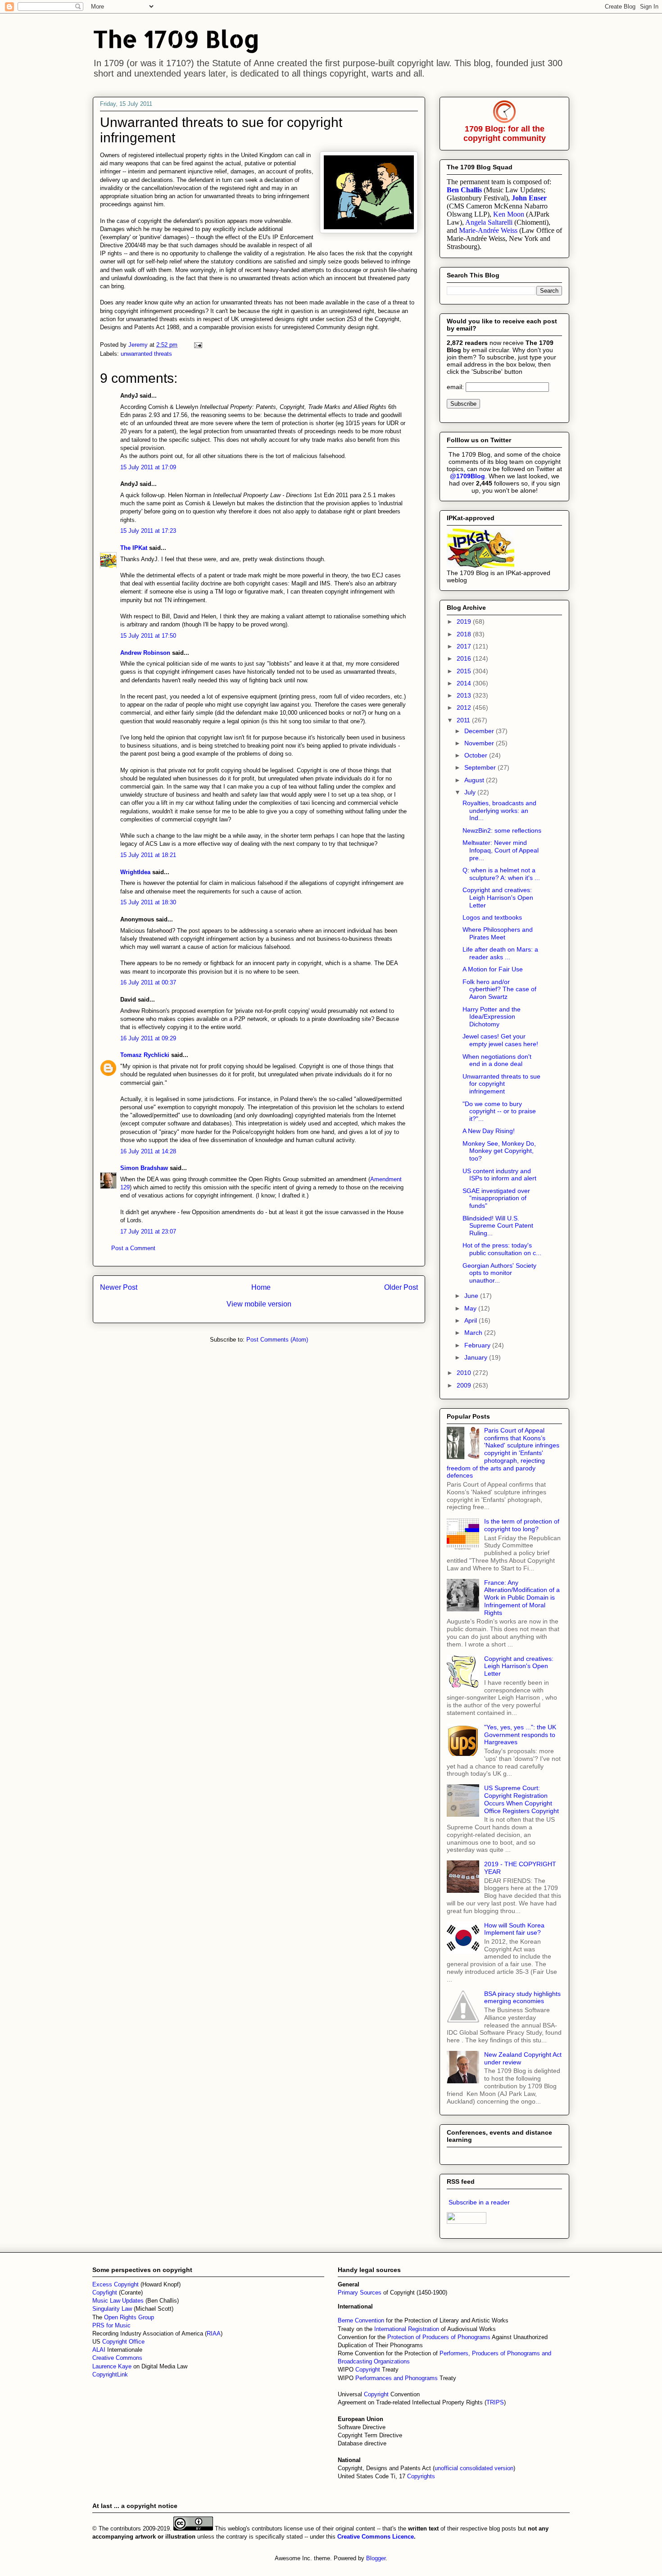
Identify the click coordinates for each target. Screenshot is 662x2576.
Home (261, 1287)
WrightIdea (135, 872)
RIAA (214, 2333)
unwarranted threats (146, 354)
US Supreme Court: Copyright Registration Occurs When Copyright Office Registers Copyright (521, 1799)
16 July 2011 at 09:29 (148, 1038)
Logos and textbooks (492, 917)
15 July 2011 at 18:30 (148, 902)
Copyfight (106, 2293)
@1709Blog (467, 476)
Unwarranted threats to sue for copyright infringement (501, 1084)
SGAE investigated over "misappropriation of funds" (496, 1198)
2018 (465, 634)
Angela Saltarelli (489, 222)
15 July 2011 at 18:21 (148, 855)
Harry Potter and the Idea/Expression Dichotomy (492, 1017)
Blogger (376, 2558)
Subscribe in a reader (479, 2202)
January (477, 1357)
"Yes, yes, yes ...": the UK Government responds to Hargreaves (520, 1735)
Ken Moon (509, 214)
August (475, 780)
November (480, 743)
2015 (465, 671)
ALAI (100, 2350)
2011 (464, 720)
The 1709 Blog (176, 39)
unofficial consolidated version (474, 2468)
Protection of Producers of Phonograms (439, 2337)
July (471, 792)
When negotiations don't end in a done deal (497, 1060)
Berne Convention (361, 2320)
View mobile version (259, 1304)
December (480, 731)
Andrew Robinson (145, 653)
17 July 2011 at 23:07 (148, 1231)
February (478, 1345)
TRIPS (495, 2402)
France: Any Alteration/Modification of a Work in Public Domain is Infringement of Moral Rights (522, 1598)
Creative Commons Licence (376, 2537)
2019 (465, 621)
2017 (465, 646)
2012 (465, 707)
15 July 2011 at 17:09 (148, 467)
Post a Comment (133, 1248)
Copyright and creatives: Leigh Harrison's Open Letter (498, 898)
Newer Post (119, 1287)
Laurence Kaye (112, 2366)
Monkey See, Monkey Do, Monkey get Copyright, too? (499, 1151)
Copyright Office (123, 2342)
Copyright (369, 2370)
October (477, 755)
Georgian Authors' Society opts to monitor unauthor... (499, 1273)
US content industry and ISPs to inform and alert (499, 1175)
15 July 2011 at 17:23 (148, 531)
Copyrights (421, 2476)
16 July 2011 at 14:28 (148, 1151)
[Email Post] (197, 345)
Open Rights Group (129, 2317)
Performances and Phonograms (397, 2378)
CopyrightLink (110, 2374)
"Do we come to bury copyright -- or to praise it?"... (499, 1111)
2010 (465, 1373)
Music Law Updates (118, 2301)
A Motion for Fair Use (493, 969)
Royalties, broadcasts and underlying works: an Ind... (499, 811)
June (472, 1296)
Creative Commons (117, 2358)
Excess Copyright (116, 2284)
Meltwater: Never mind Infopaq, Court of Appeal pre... (501, 850)
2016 (465, 658)
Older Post (401, 1287)
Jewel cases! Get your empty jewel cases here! (500, 1040)
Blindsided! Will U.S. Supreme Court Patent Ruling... (498, 1226)
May (471, 1308)
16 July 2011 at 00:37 (148, 982)
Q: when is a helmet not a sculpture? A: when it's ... (501, 874)
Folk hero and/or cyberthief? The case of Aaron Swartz (499, 989)
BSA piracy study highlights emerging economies (522, 1998)
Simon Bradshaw (144, 1168)
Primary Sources (360, 2293)
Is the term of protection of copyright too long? (522, 1525)
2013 (465, 695)
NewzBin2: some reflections (502, 830)
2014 (465, 683)
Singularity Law (112, 2309)
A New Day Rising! (489, 1131)
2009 (465, 1385)
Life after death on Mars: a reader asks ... (500, 953)
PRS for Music (111, 2325)
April (472, 1320)
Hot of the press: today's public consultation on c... (502, 1249)
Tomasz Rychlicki (145, 1055)
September (481, 767)
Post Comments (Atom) (277, 1340)
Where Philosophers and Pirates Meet (498, 933)
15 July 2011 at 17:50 (148, 636)
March (474, 1333)
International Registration (407, 2329)
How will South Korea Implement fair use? (514, 1929)
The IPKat (134, 548)
